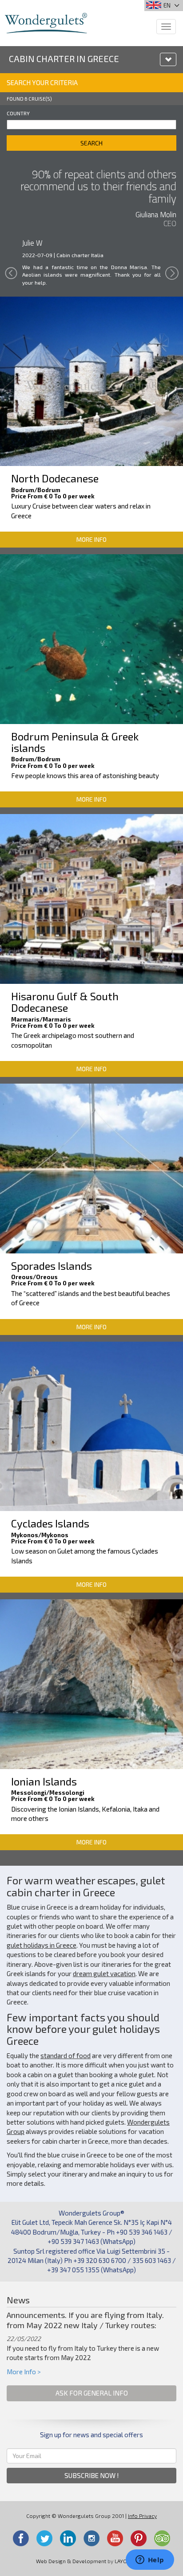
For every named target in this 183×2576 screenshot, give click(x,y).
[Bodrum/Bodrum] (91, 380)
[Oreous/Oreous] (91, 1167)
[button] (11, 280)
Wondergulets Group (46, 23)
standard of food (66, 2055)
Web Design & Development (71, 2561)
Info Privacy (142, 2516)
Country (18, 113)
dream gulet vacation (104, 1973)
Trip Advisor (162, 2538)
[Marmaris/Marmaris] (91, 898)
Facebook (21, 2538)
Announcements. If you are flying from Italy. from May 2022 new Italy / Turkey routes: (85, 2320)
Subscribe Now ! (92, 2475)
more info (91, 539)
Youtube (115, 2538)
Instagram (91, 2538)
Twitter (44, 2538)
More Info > (24, 2372)
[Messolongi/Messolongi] (91, 1683)
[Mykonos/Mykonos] (91, 1425)
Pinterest (139, 2538)
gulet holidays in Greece (42, 1945)
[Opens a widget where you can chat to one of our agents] (150, 2560)
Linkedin (68, 2538)
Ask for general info (92, 2393)
